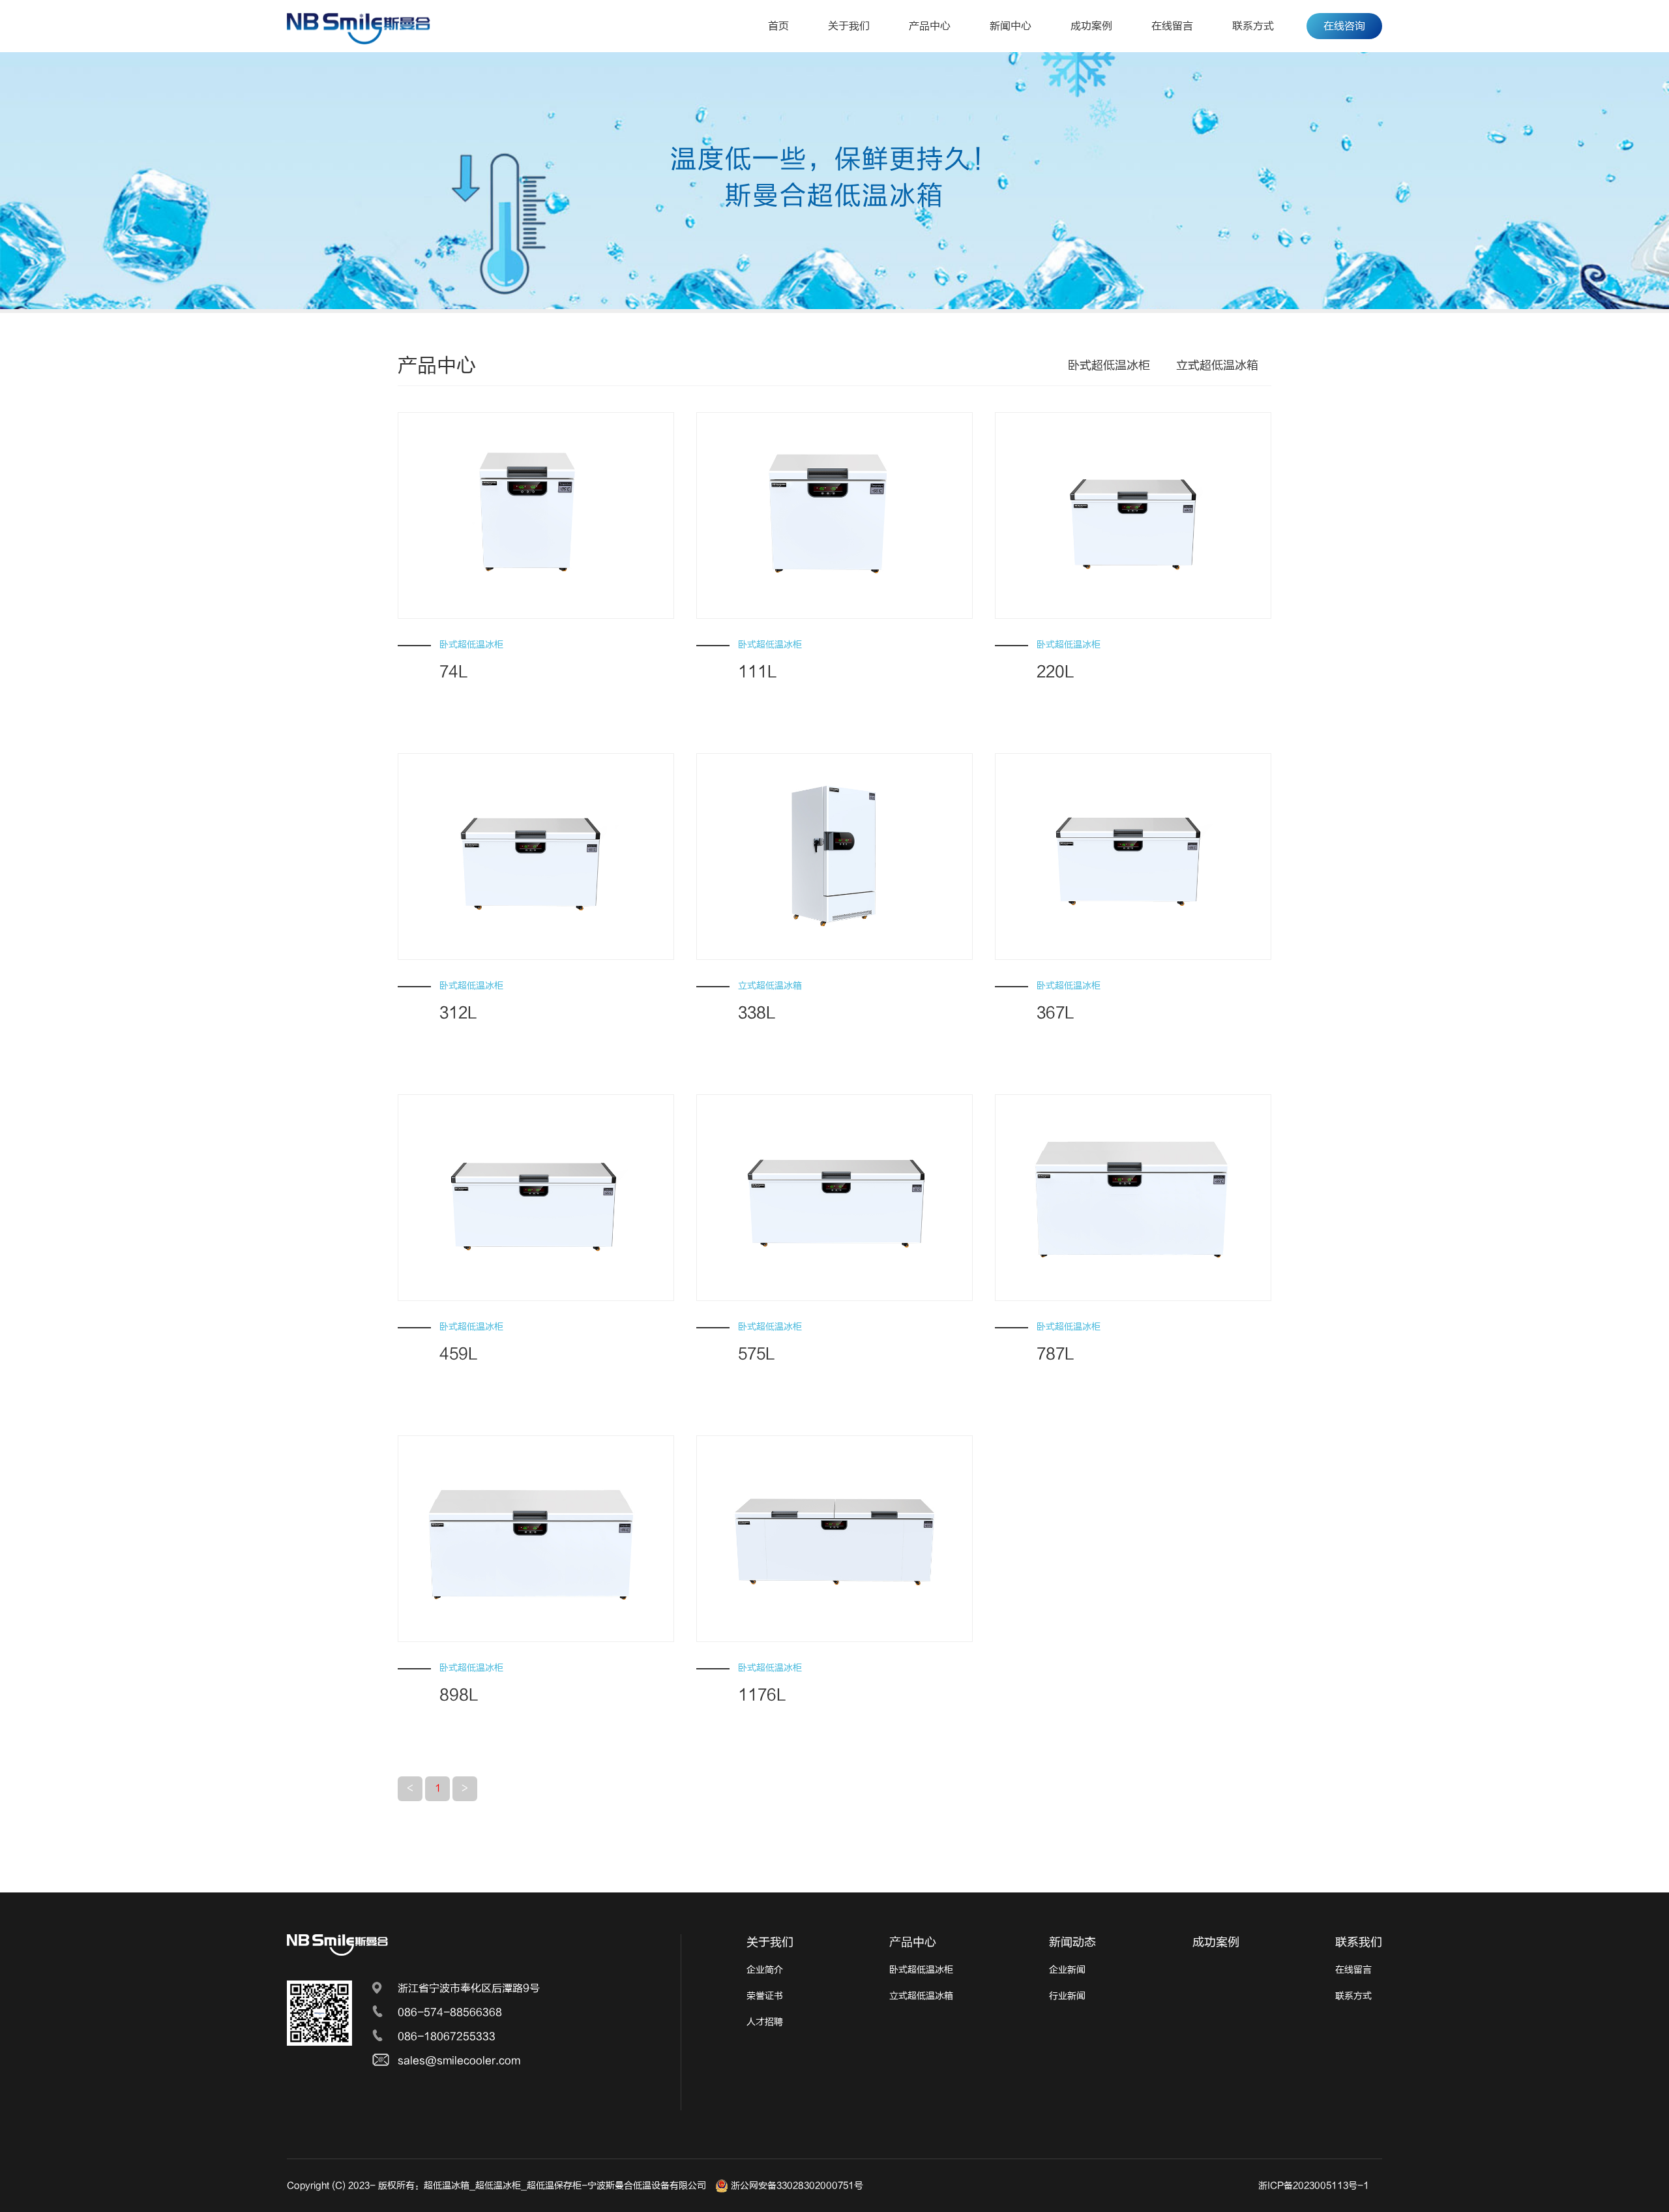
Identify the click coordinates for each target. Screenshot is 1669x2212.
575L (757, 1354)
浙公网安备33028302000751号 (796, 2186)
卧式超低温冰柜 (1109, 366)
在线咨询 (1344, 26)
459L (459, 1354)
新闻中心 (1011, 26)
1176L (762, 1695)
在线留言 (1172, 26)
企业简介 (765, 1970)
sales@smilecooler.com (459, 2061)
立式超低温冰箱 (1217, 366)
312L (458, 1013)
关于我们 (849, 26)
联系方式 (1253, 26)
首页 (778, 26)
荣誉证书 (765, 1996)
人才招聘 (765, 2022)
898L (459, 1695)
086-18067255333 (447, 2037)
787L (1056, 1354)
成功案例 (1091, 26)
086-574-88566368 (450, 2012)
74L (454, 672)
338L (757, 1013)
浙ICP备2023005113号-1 (1314, 2186)
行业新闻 (1067, 1996)
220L (1056, 672)
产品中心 (930, 26)
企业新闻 (1067, 1970)
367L (1056, 1013)
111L (758, 672)
